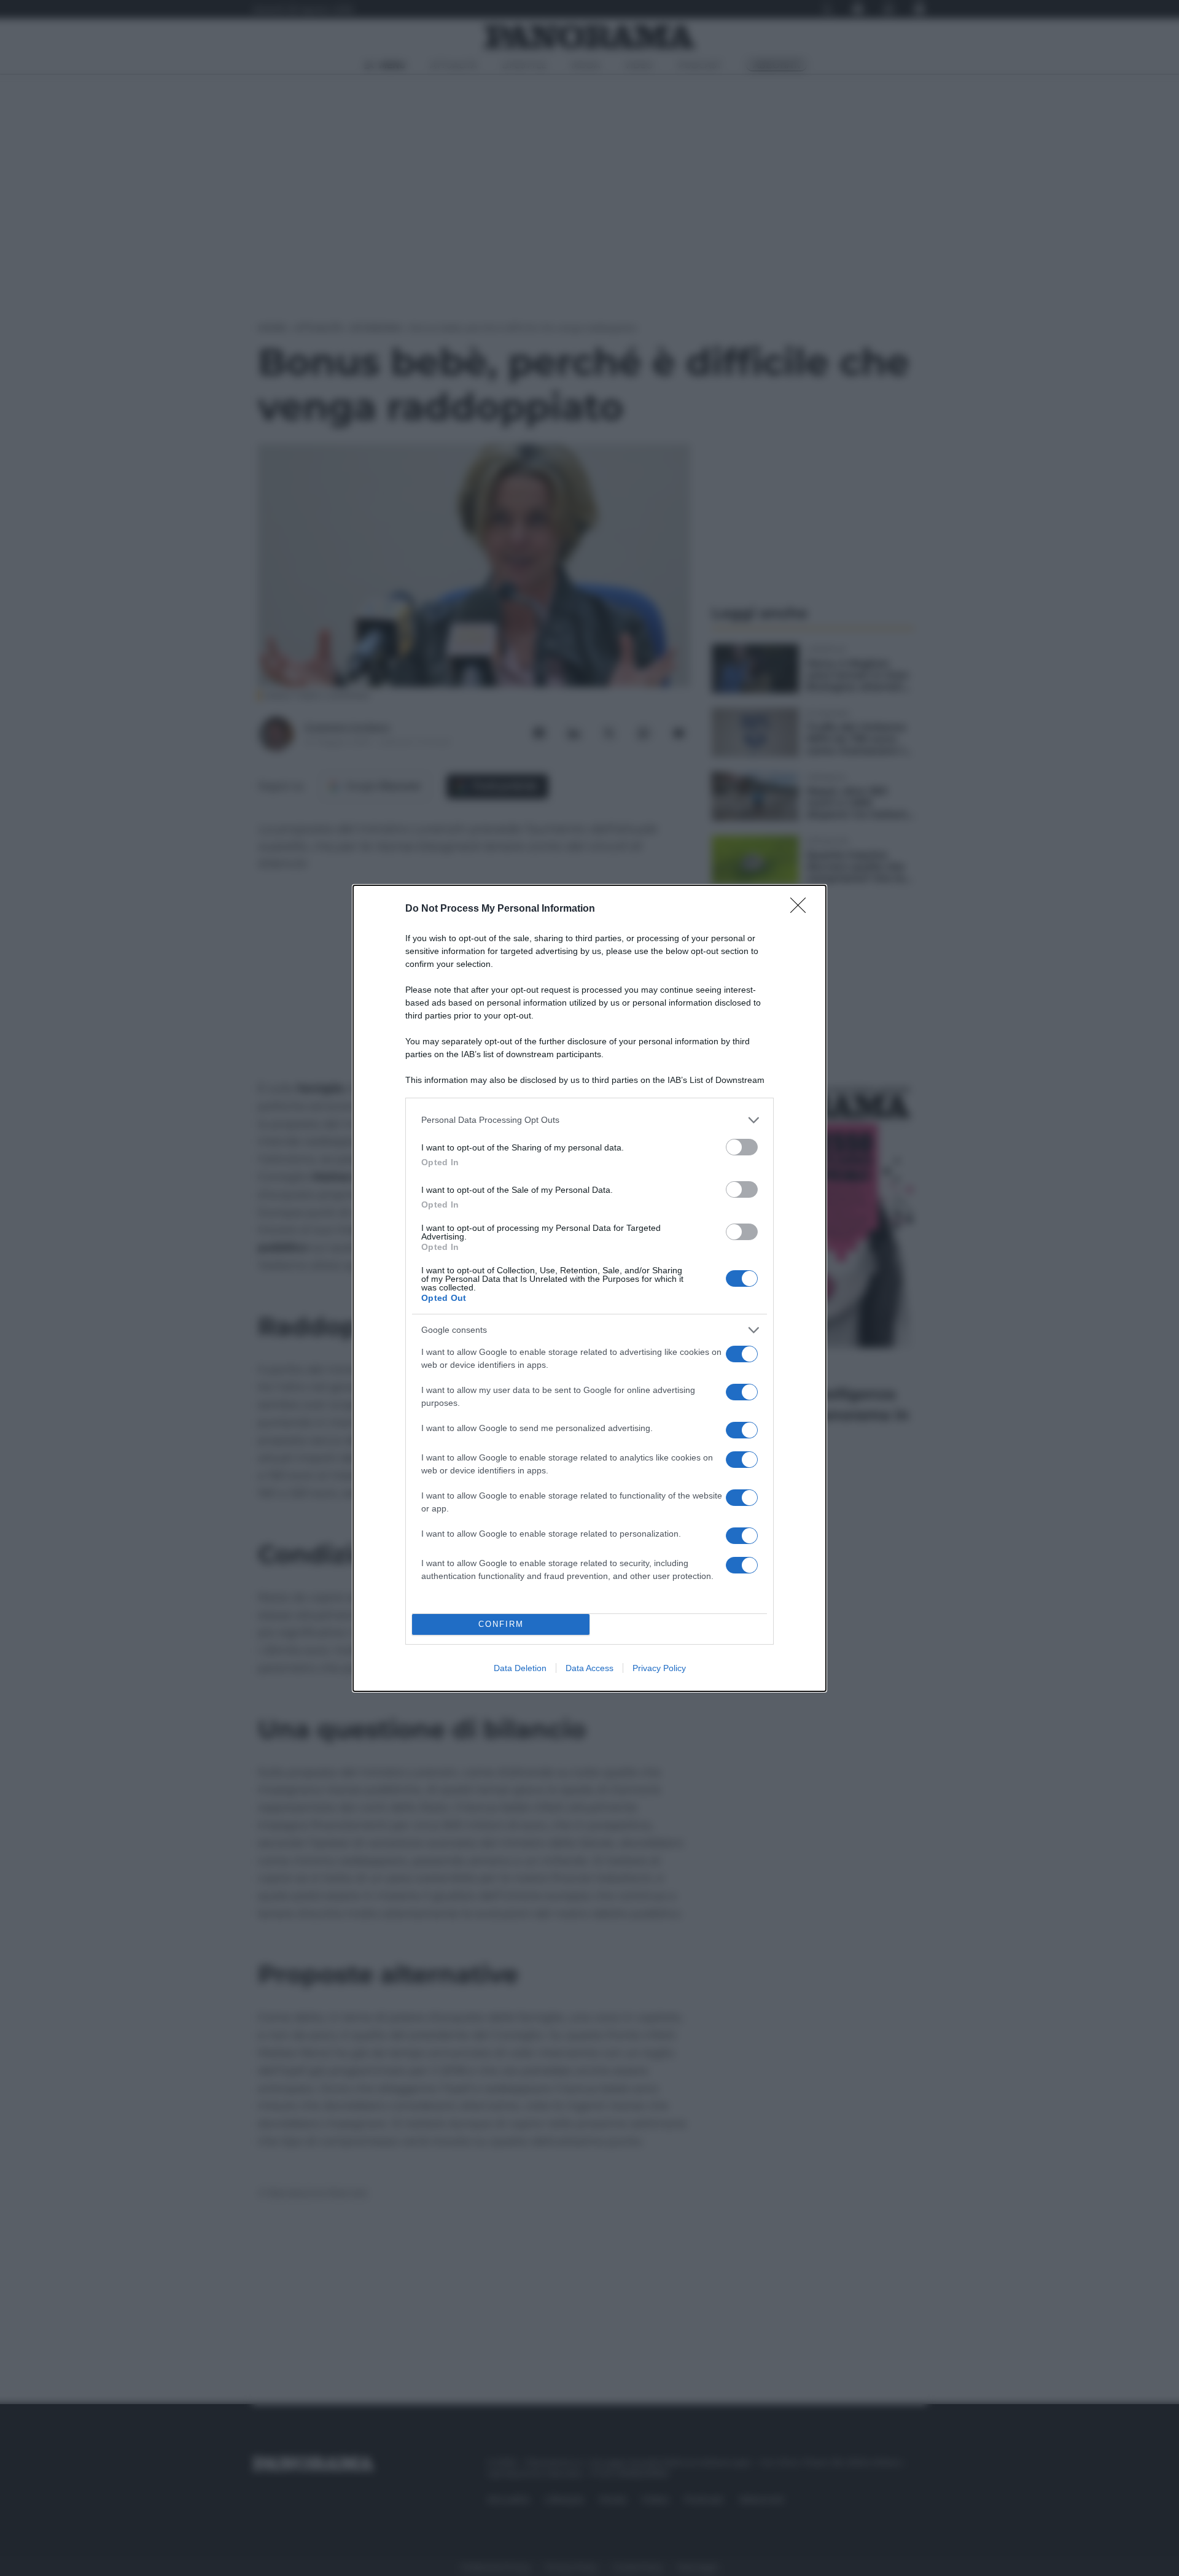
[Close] (802, 909)
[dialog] (589, 1288)
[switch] (742, 1147)
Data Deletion (520, 1668)
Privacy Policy (659, 1668)
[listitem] (589, 1120)
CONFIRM (501, 1624)
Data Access (589, 1668)
